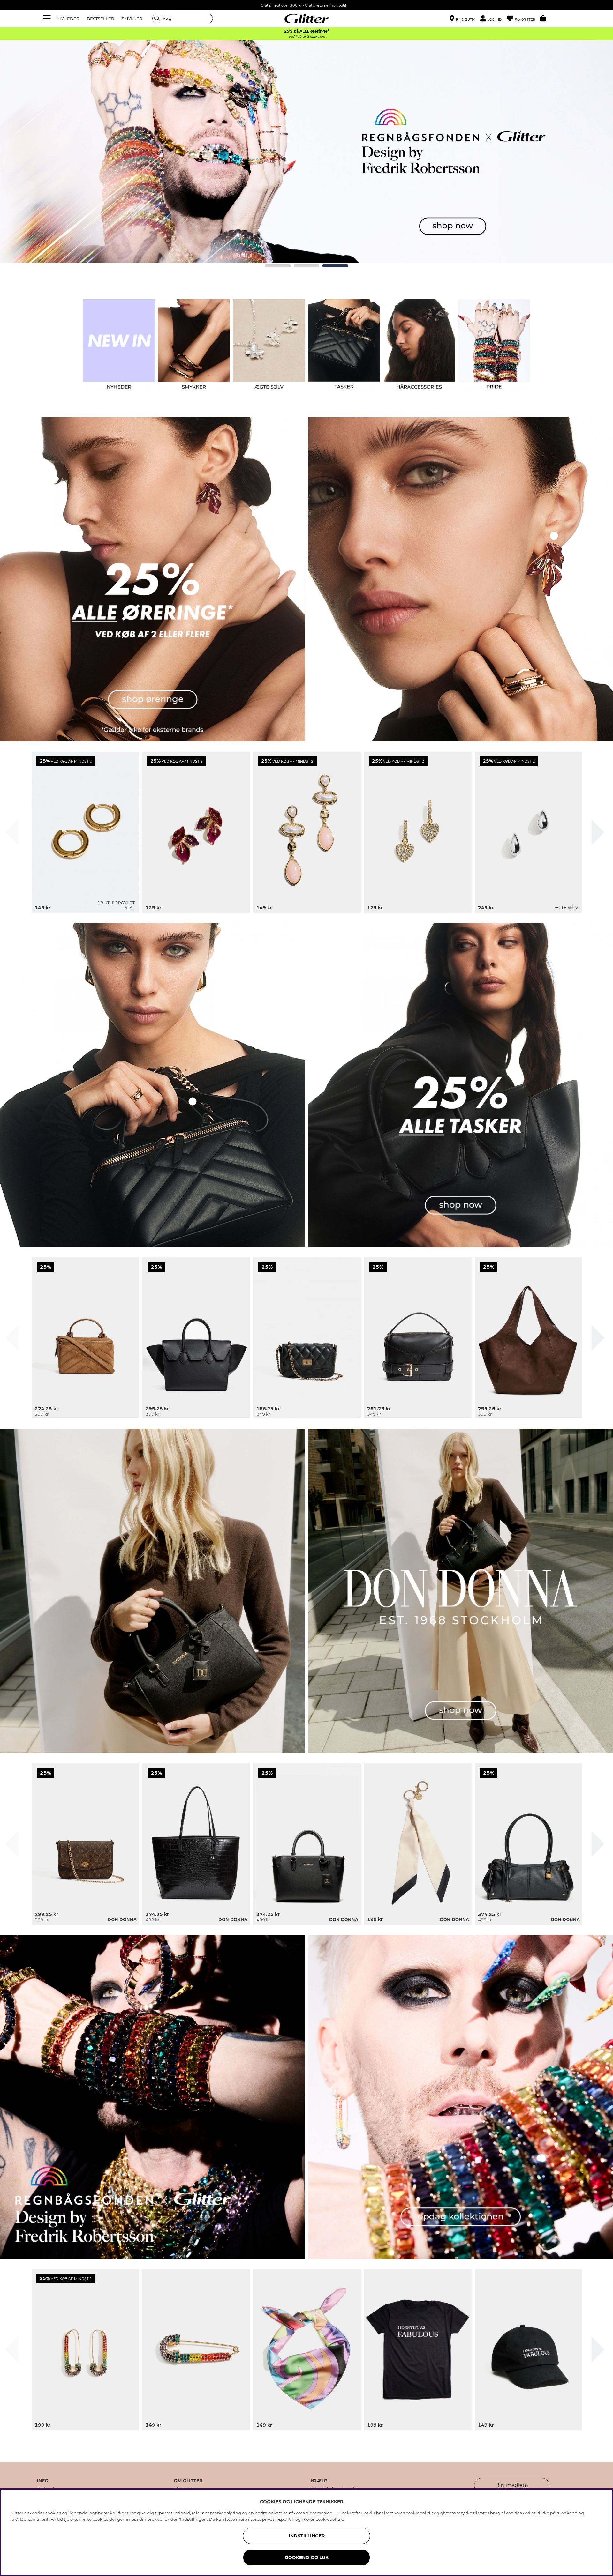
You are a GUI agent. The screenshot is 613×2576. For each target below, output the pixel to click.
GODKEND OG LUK (307, 2557)
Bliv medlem (512, 2485)
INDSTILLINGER (307, 2536)
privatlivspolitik (278, 2519)
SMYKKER (132, 19)
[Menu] (48, 19)
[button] (493, 19)
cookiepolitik (329, 2519)
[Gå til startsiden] (306, 19)
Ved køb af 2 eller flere (307, 37)
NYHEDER (68, 19)
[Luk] (12, 832)
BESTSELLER (100, 19)
